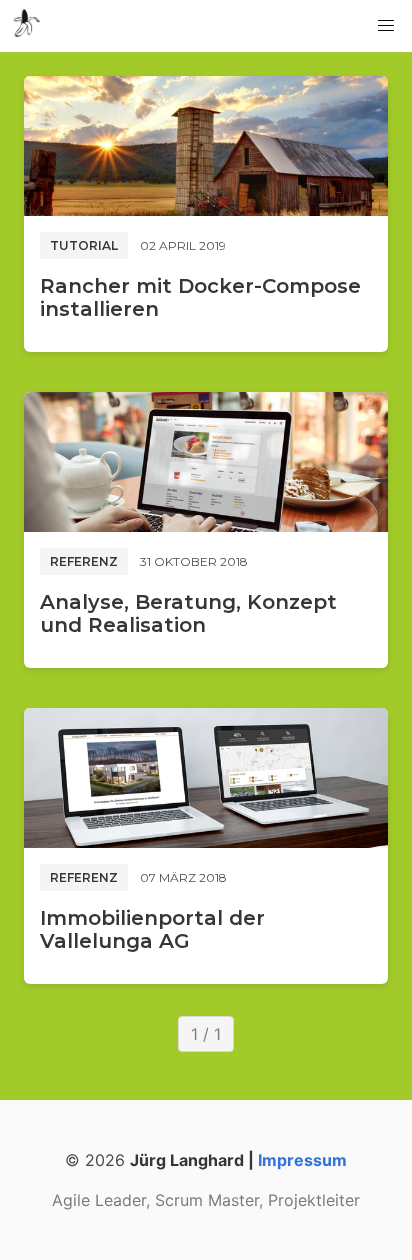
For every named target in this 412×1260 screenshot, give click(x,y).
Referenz (84, 561)
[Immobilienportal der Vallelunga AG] (206, 778)
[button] (386, 26)
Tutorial (84, 245)
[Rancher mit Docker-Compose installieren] (206, 146)
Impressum (302, 1160)
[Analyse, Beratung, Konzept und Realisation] (206, 462)
